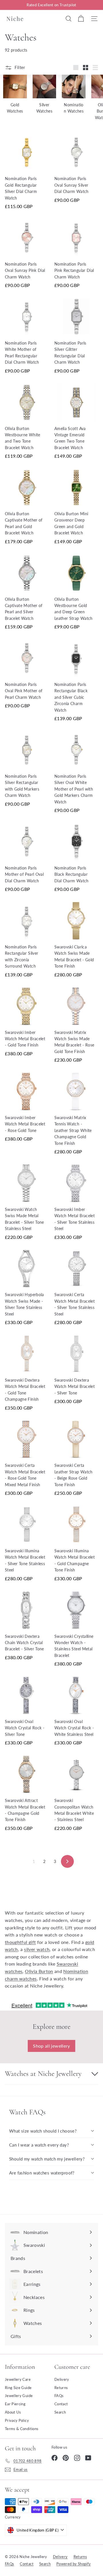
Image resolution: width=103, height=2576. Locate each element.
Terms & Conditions (22, 2429)
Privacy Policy (17, 2420)
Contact (61, 2404)
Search (60, 2412)
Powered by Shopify (74, 2564)
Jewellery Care (18, 2379)
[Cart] (81, 19)
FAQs (59, 2396)
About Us (13, 2412)
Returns (61, 2388)
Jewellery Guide (19, 2396)
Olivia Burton (39, 1971)
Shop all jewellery (51, 2046)
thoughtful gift (20, 1942)
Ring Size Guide (18, 2388)
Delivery (62, 2379)
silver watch (37, 1949)
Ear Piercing (15, 2404)
